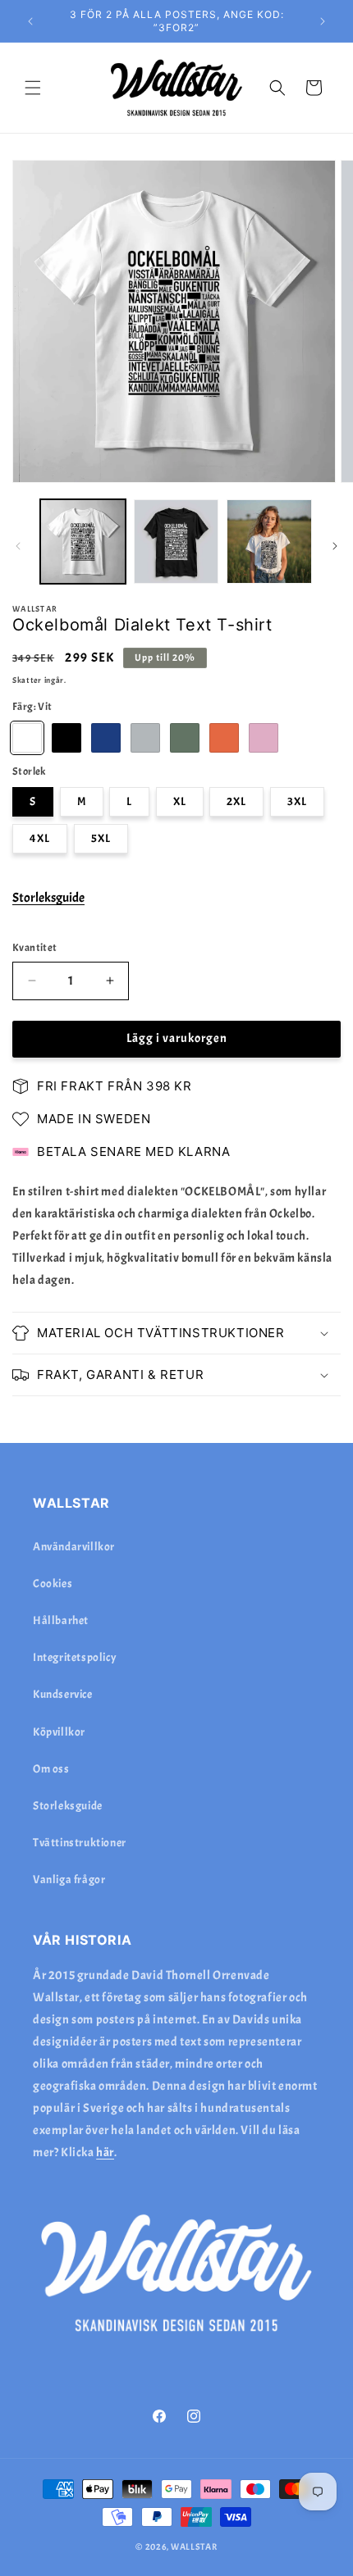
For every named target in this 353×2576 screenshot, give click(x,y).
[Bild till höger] (335, 546)
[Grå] (145, 738)
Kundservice (63, 1694)
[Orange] (224, 738)
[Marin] (106, 738)
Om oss (51, 1769)
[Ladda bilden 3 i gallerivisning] (176, 542)
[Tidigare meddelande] (30, 21)
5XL (101, 838)
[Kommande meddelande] (323, 21)
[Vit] (27, 738)
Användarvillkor (74, 1547)
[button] (33, 88)
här (105, 2153)
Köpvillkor (59, 1732)
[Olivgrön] (185, 738)
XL (180, 801)
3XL (297, 801)
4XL (40, 838)
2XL (236, 801)
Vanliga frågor (69, 1880)
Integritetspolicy (75, 1657)
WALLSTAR (194, 2546)
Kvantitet (35, 948)
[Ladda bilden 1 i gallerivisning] (83, 542)
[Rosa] (264, 738)
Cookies (53, 1584)
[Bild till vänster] (18, 546)
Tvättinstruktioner (80, 1843)
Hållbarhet (61, 1620)
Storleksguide (48, 898)
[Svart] (66, 738)
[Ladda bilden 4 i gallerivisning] (269, 542)
